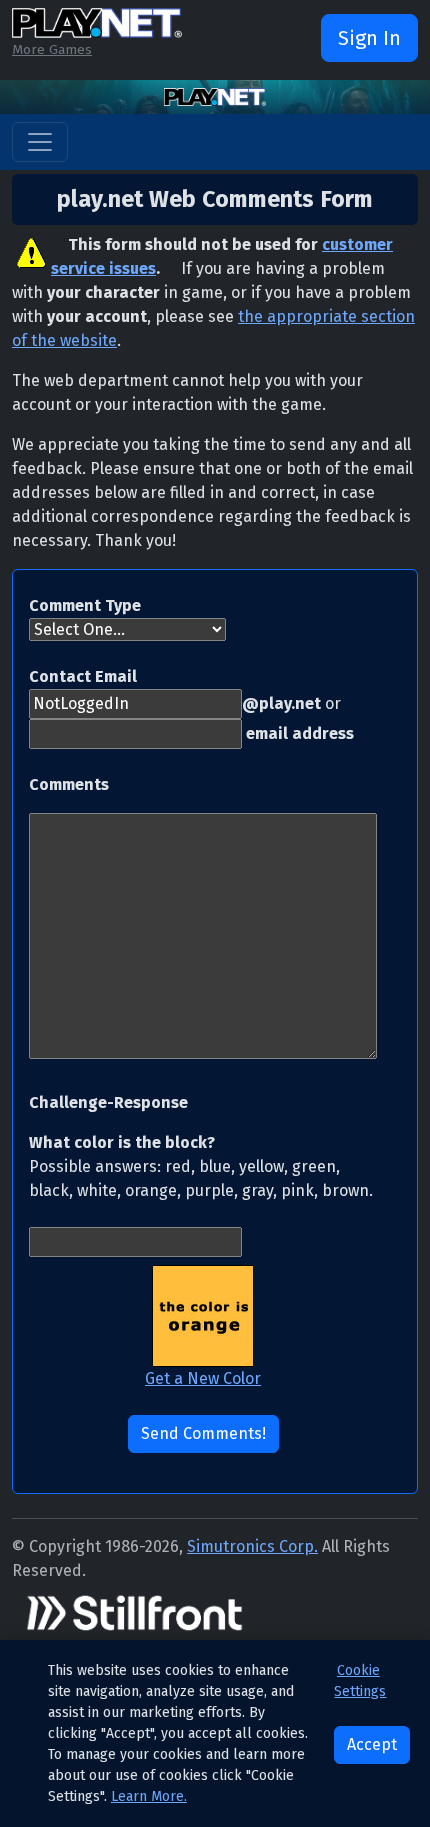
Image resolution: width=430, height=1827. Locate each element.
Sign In (369, 38)
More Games (52, 49)
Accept (372, 1744)
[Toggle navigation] (40, 142)
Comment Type (85, 605)
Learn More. (149, 1796)
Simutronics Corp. (252, 1546)
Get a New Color (203, 1378)
